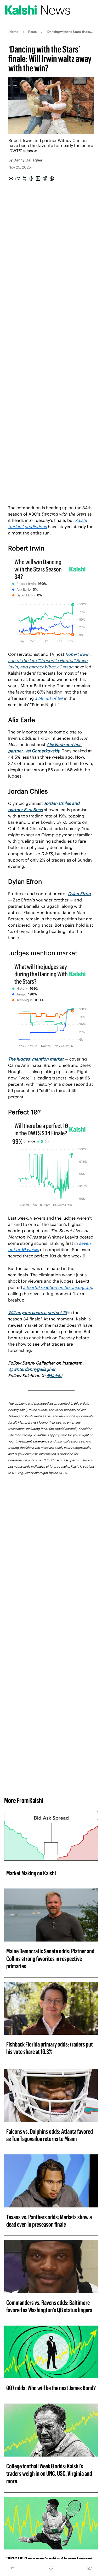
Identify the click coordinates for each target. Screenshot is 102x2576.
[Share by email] (11, 179)
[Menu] (95, 10)
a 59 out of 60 (49, 698)
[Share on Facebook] (18, 179)
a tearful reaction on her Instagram (58, 1287)
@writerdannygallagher (32, 1369)
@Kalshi (54, 1376)
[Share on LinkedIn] (38, 179)
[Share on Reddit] (45, 179)
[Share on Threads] (31, 179)
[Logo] (38, 10)
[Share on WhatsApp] (52, 179)
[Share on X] (25, 179)
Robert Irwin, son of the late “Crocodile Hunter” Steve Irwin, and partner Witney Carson (50, 660)
